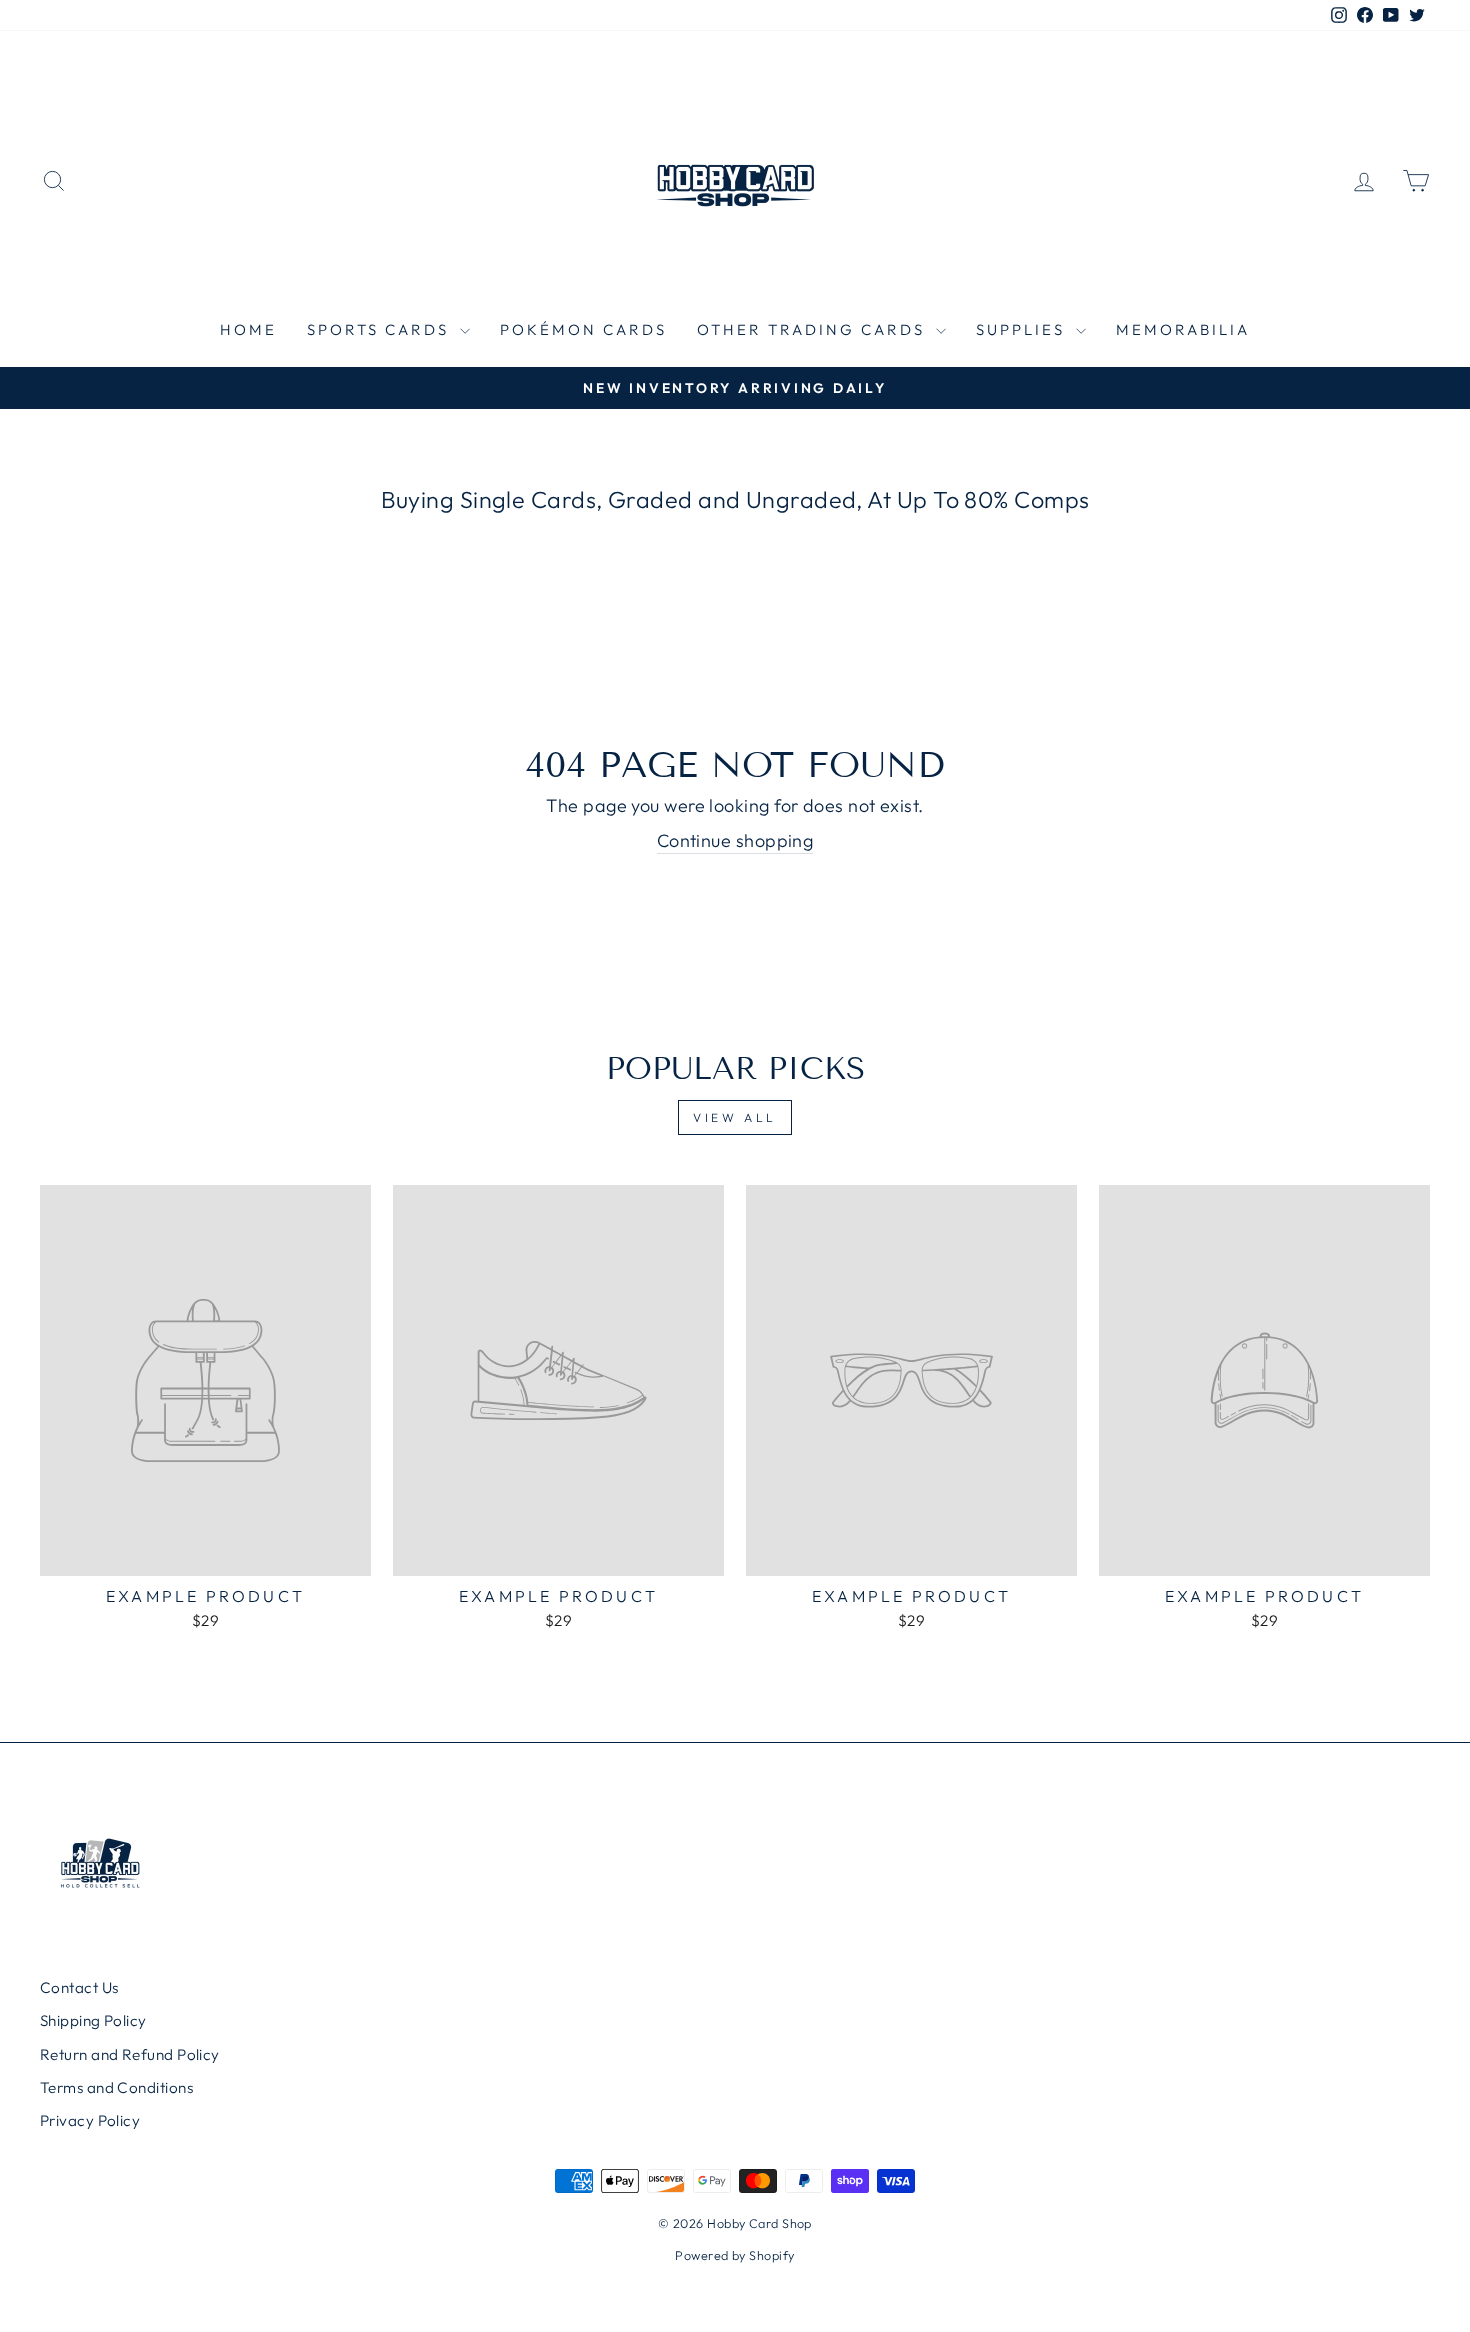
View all (735, 1117)
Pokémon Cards (583, 329)
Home (248, 329)
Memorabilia (1183, 329)
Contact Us (79, 1987)
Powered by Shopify (734, 2255)
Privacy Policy (90, 2120)
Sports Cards (381, 329)
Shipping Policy (93, 2020)
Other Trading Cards (814, 329)
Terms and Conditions (116, 2087)
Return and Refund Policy (130, 2054)
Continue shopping (735, 840)
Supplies (1023, 329)
